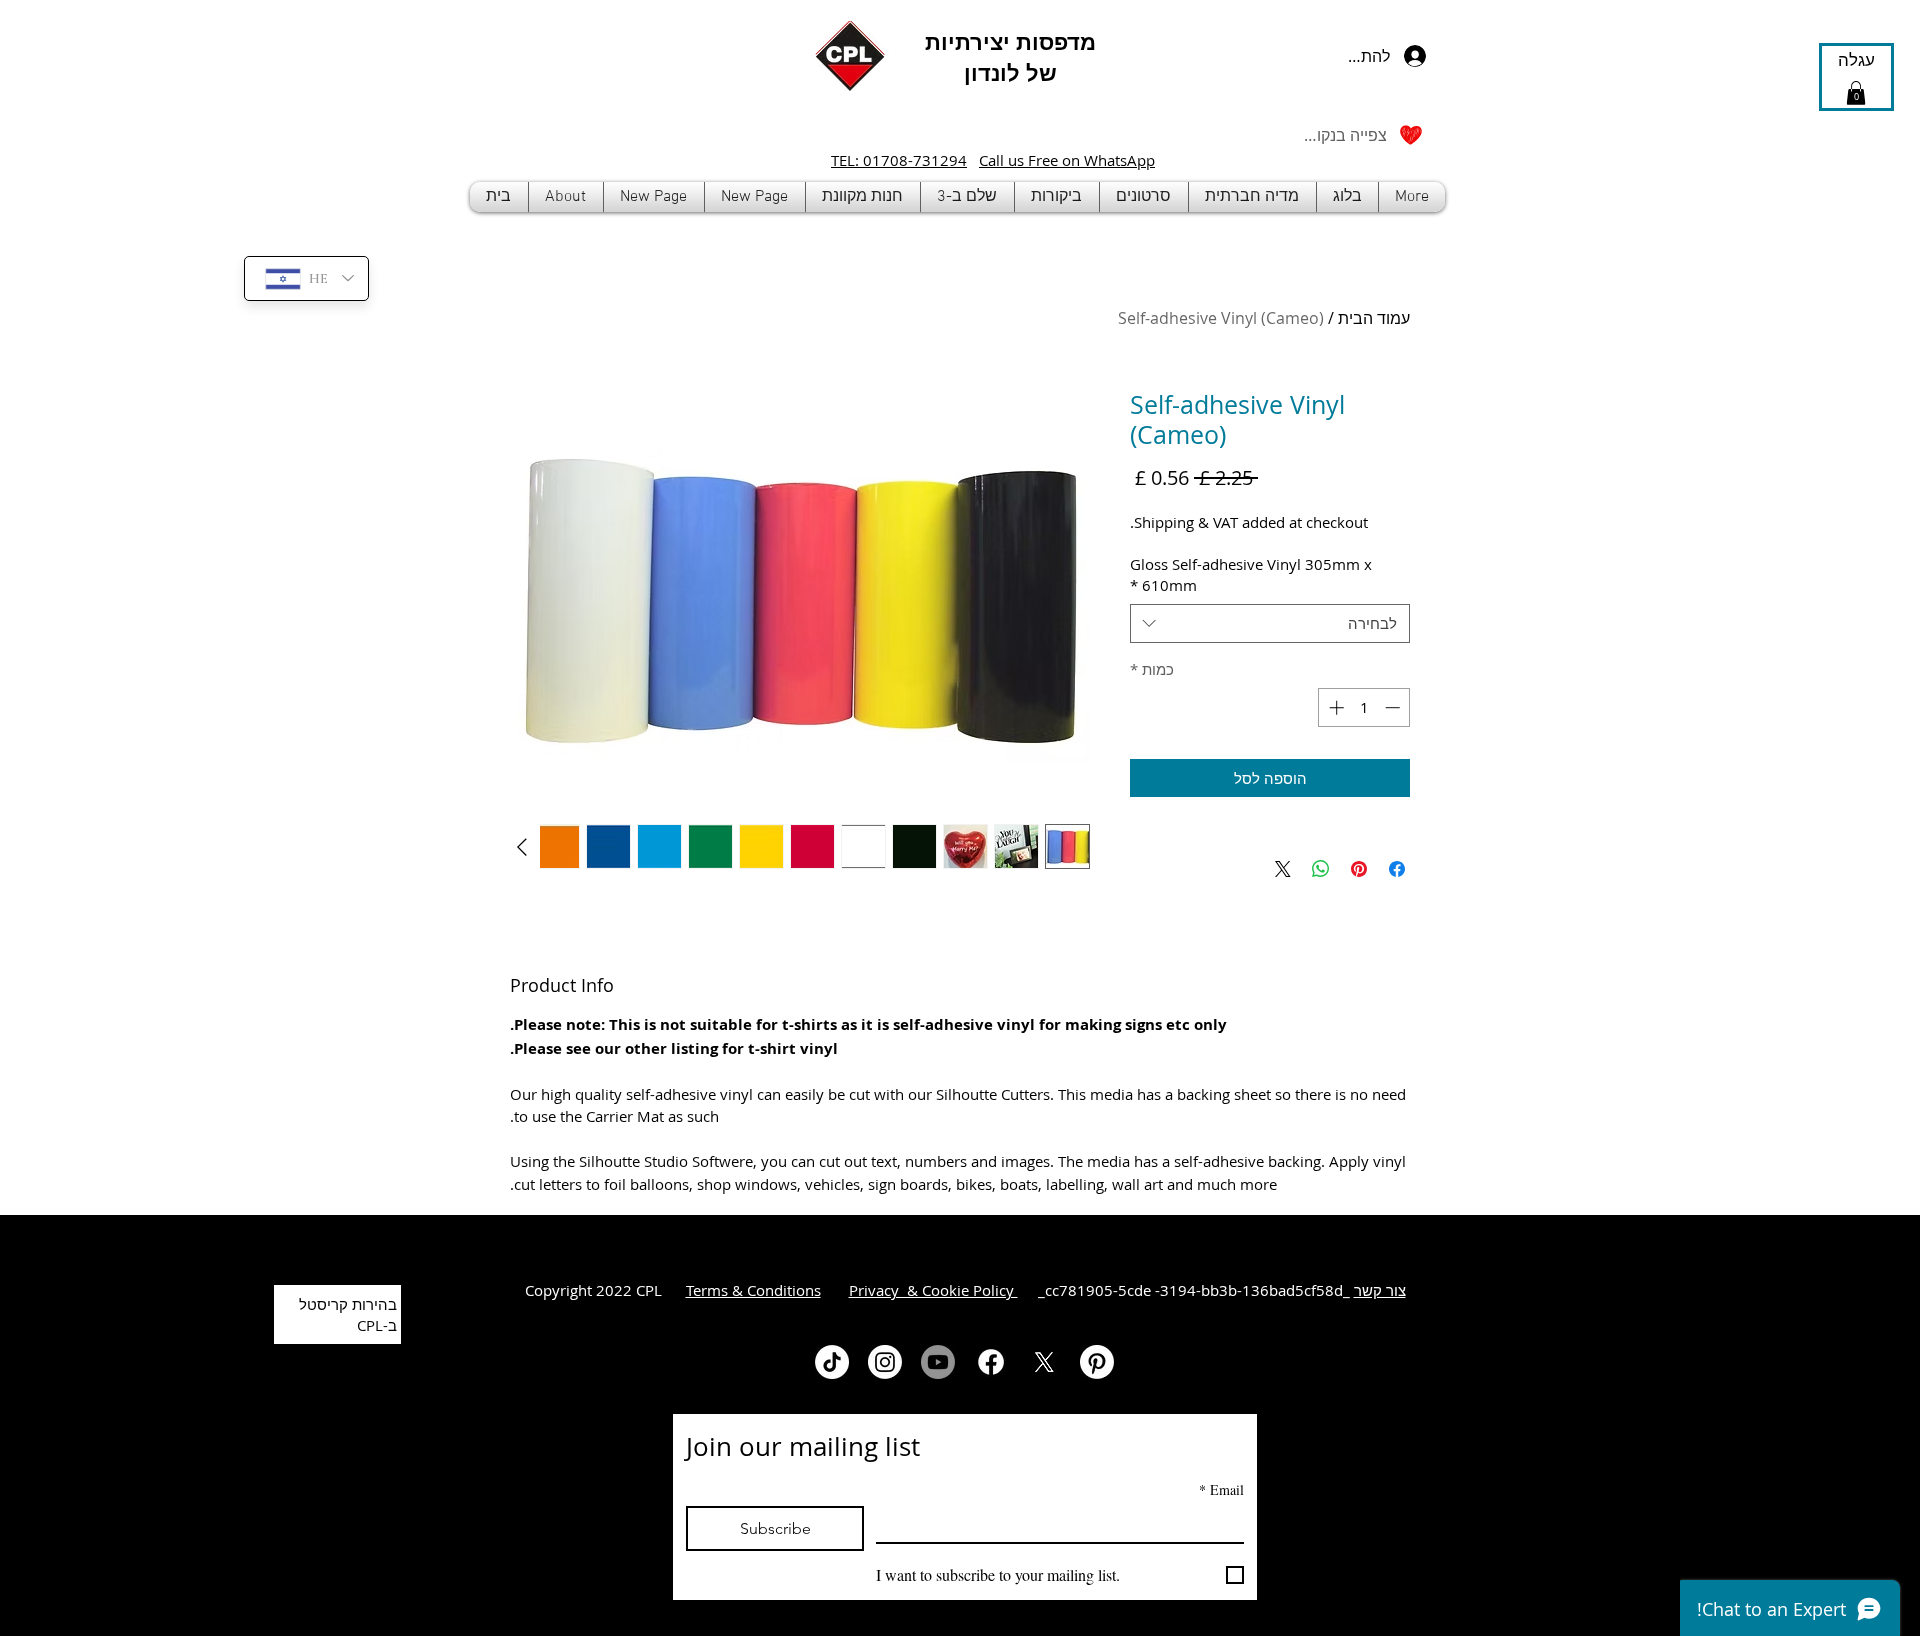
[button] (863, 197)
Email (1221, 1489)
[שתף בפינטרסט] (1359, 869)
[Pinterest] (1097, 1362)
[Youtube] (938, 1362)
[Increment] (1334, 707)
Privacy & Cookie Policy (933, 1290)
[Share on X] (1283, 869)
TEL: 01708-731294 (899, 160)
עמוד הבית (1374, 318)
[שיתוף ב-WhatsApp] (1321, 869)
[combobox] (1270, 623)
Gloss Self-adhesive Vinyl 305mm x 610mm (1251, 574)
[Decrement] (1394, 707)
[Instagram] (885, 1362)
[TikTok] (832, 1362)
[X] (1044, 1362)
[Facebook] (991, 1362)
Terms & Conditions (753, 1290)
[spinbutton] (1364, 707)
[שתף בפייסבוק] (1397, 869)
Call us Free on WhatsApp (1067, 160)
